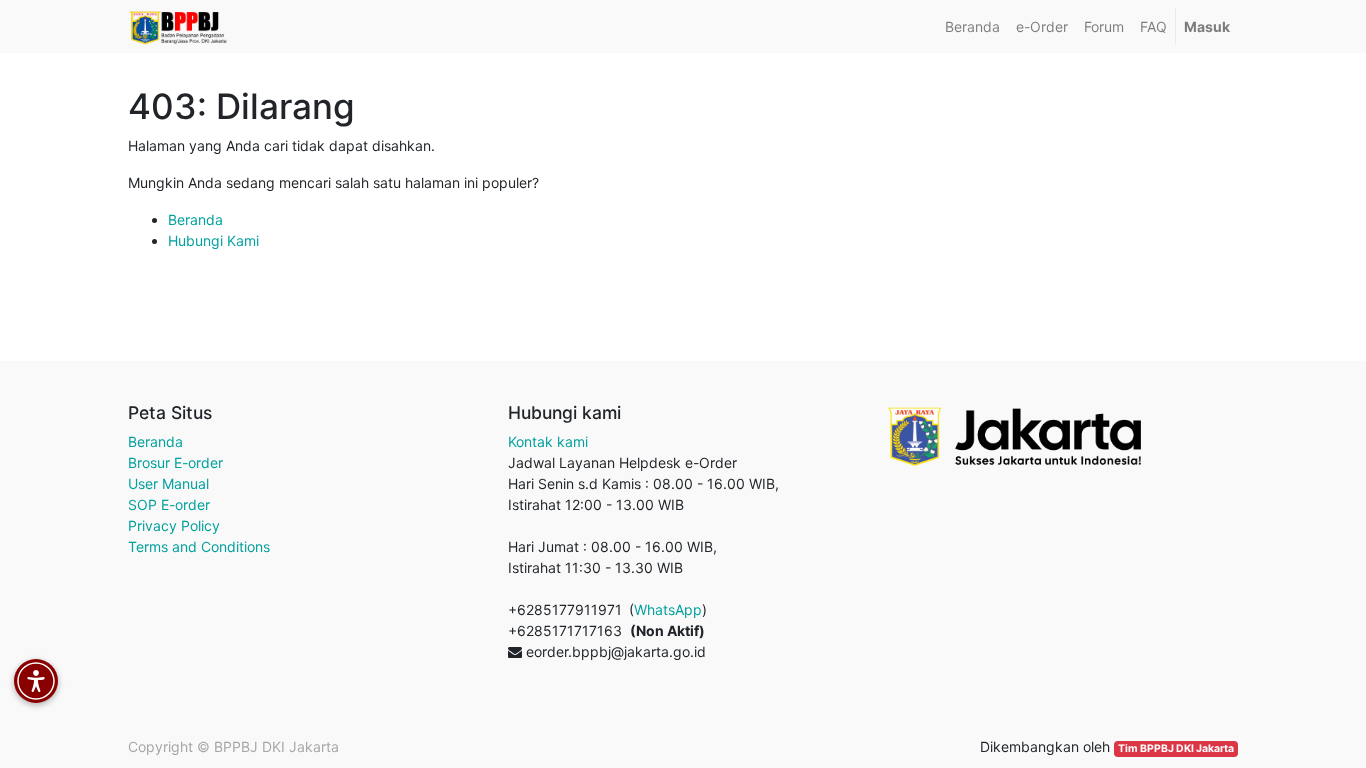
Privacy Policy (174, 525)
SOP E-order (169, 504)
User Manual (168, 483)
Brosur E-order (175, 462)
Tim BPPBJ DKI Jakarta (1176, 748)
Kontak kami (548, 441)
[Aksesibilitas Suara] (36, 681)
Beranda (195, 219)
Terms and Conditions (199, 546)
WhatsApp (668, 609)
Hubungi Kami (213, 240)
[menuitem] (972, 26)
